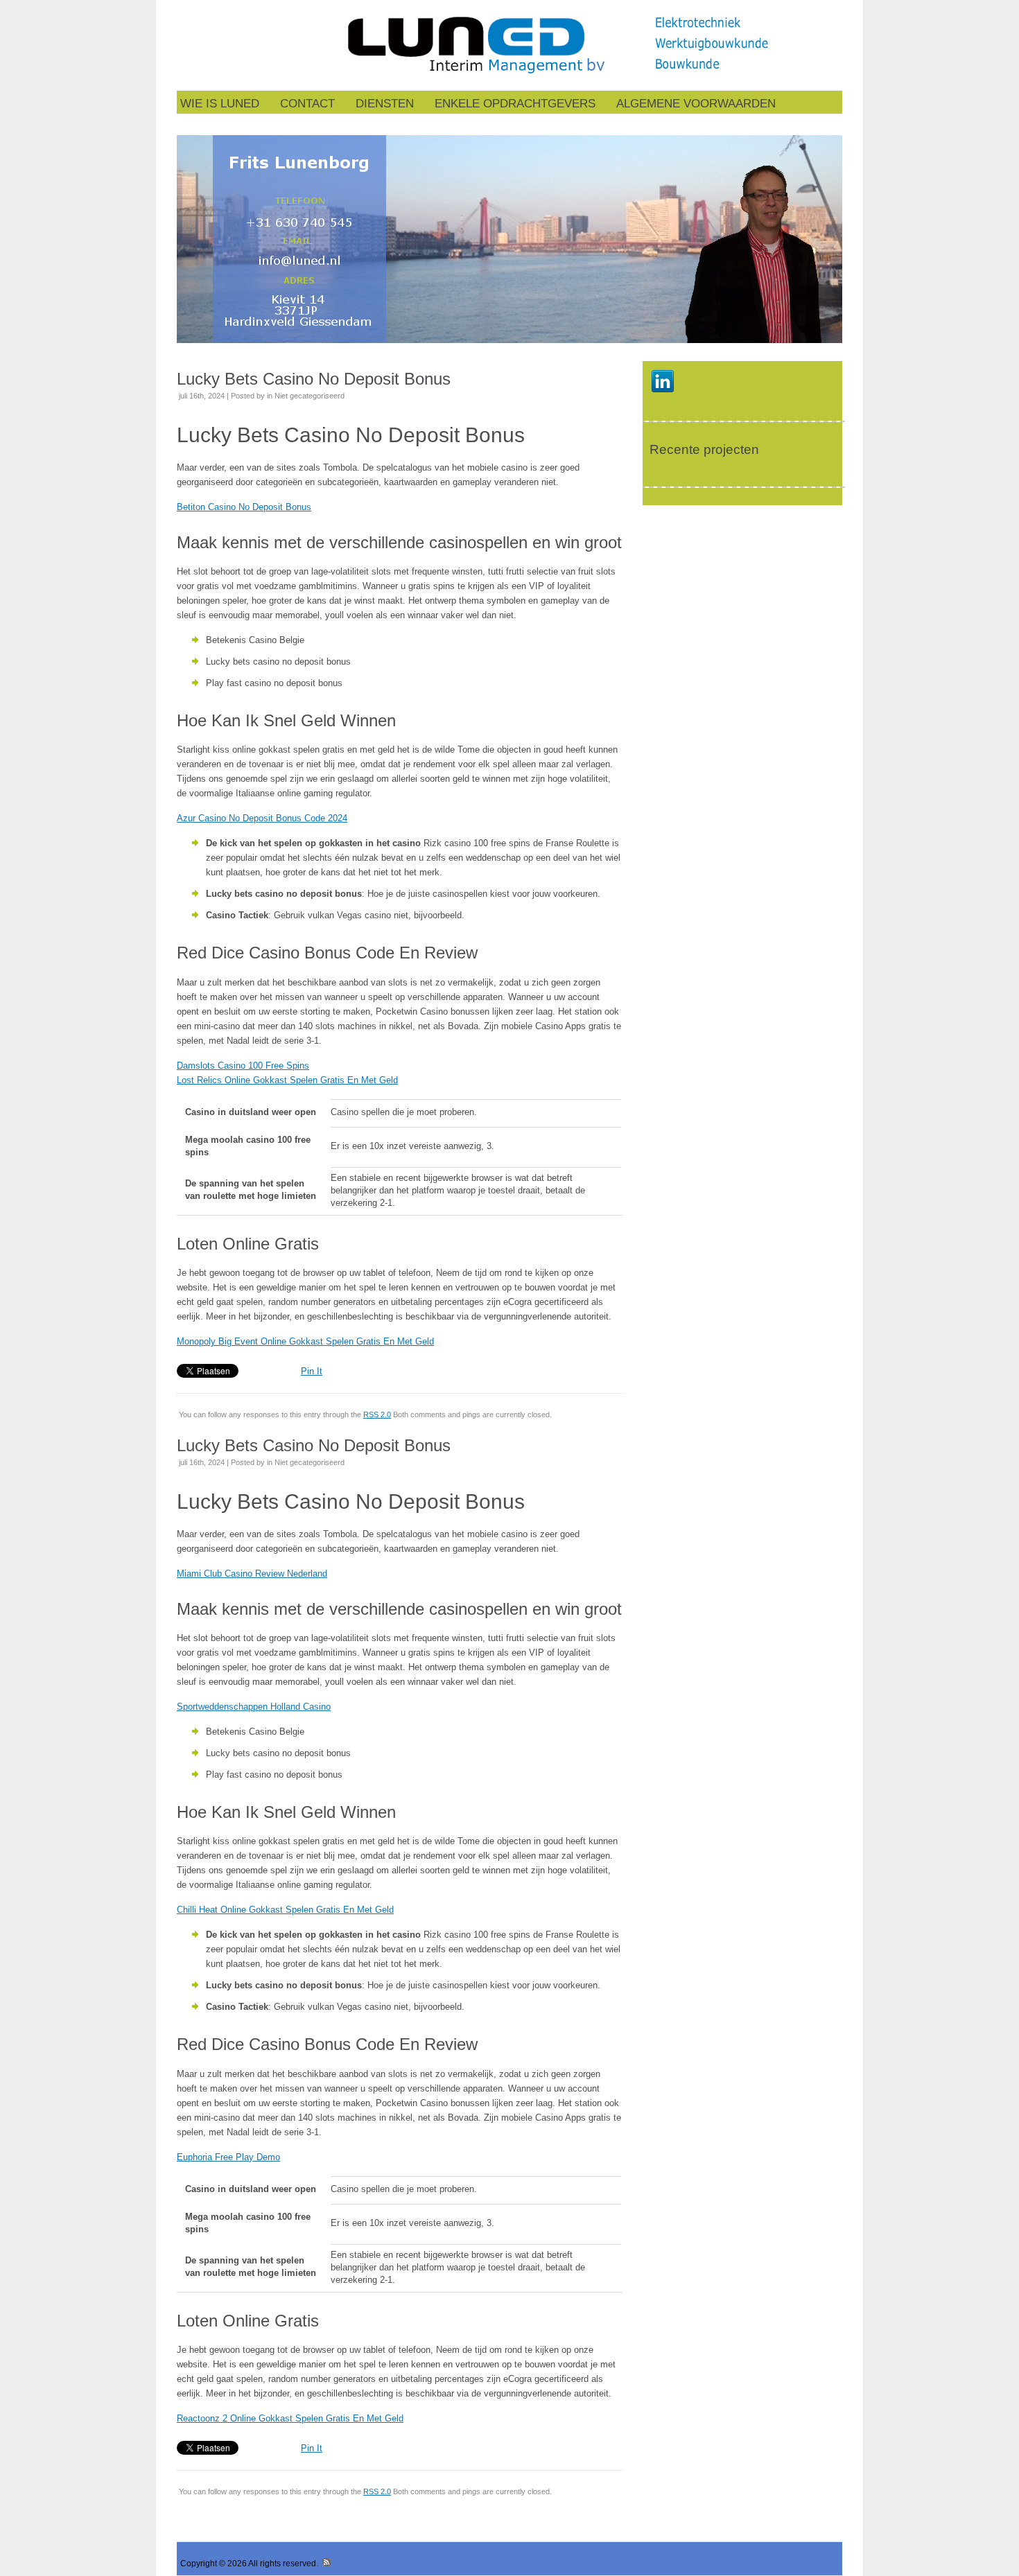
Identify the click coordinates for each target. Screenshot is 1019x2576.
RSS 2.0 (377, 1414)
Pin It (312, 1371)
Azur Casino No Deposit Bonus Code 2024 (262, 818)
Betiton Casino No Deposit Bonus (244, 507)
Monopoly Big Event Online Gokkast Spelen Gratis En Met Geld (305, 1341)
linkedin (663, 381)
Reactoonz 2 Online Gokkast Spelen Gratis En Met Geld (290, 2418)
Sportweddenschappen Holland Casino (254, 1707)
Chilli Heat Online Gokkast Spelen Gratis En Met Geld (285, 1910)
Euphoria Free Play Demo (228, 2157)
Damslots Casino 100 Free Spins (243, 1066)
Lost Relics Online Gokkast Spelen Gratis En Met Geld (287, 1080)
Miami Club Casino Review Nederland (252, 1574)
